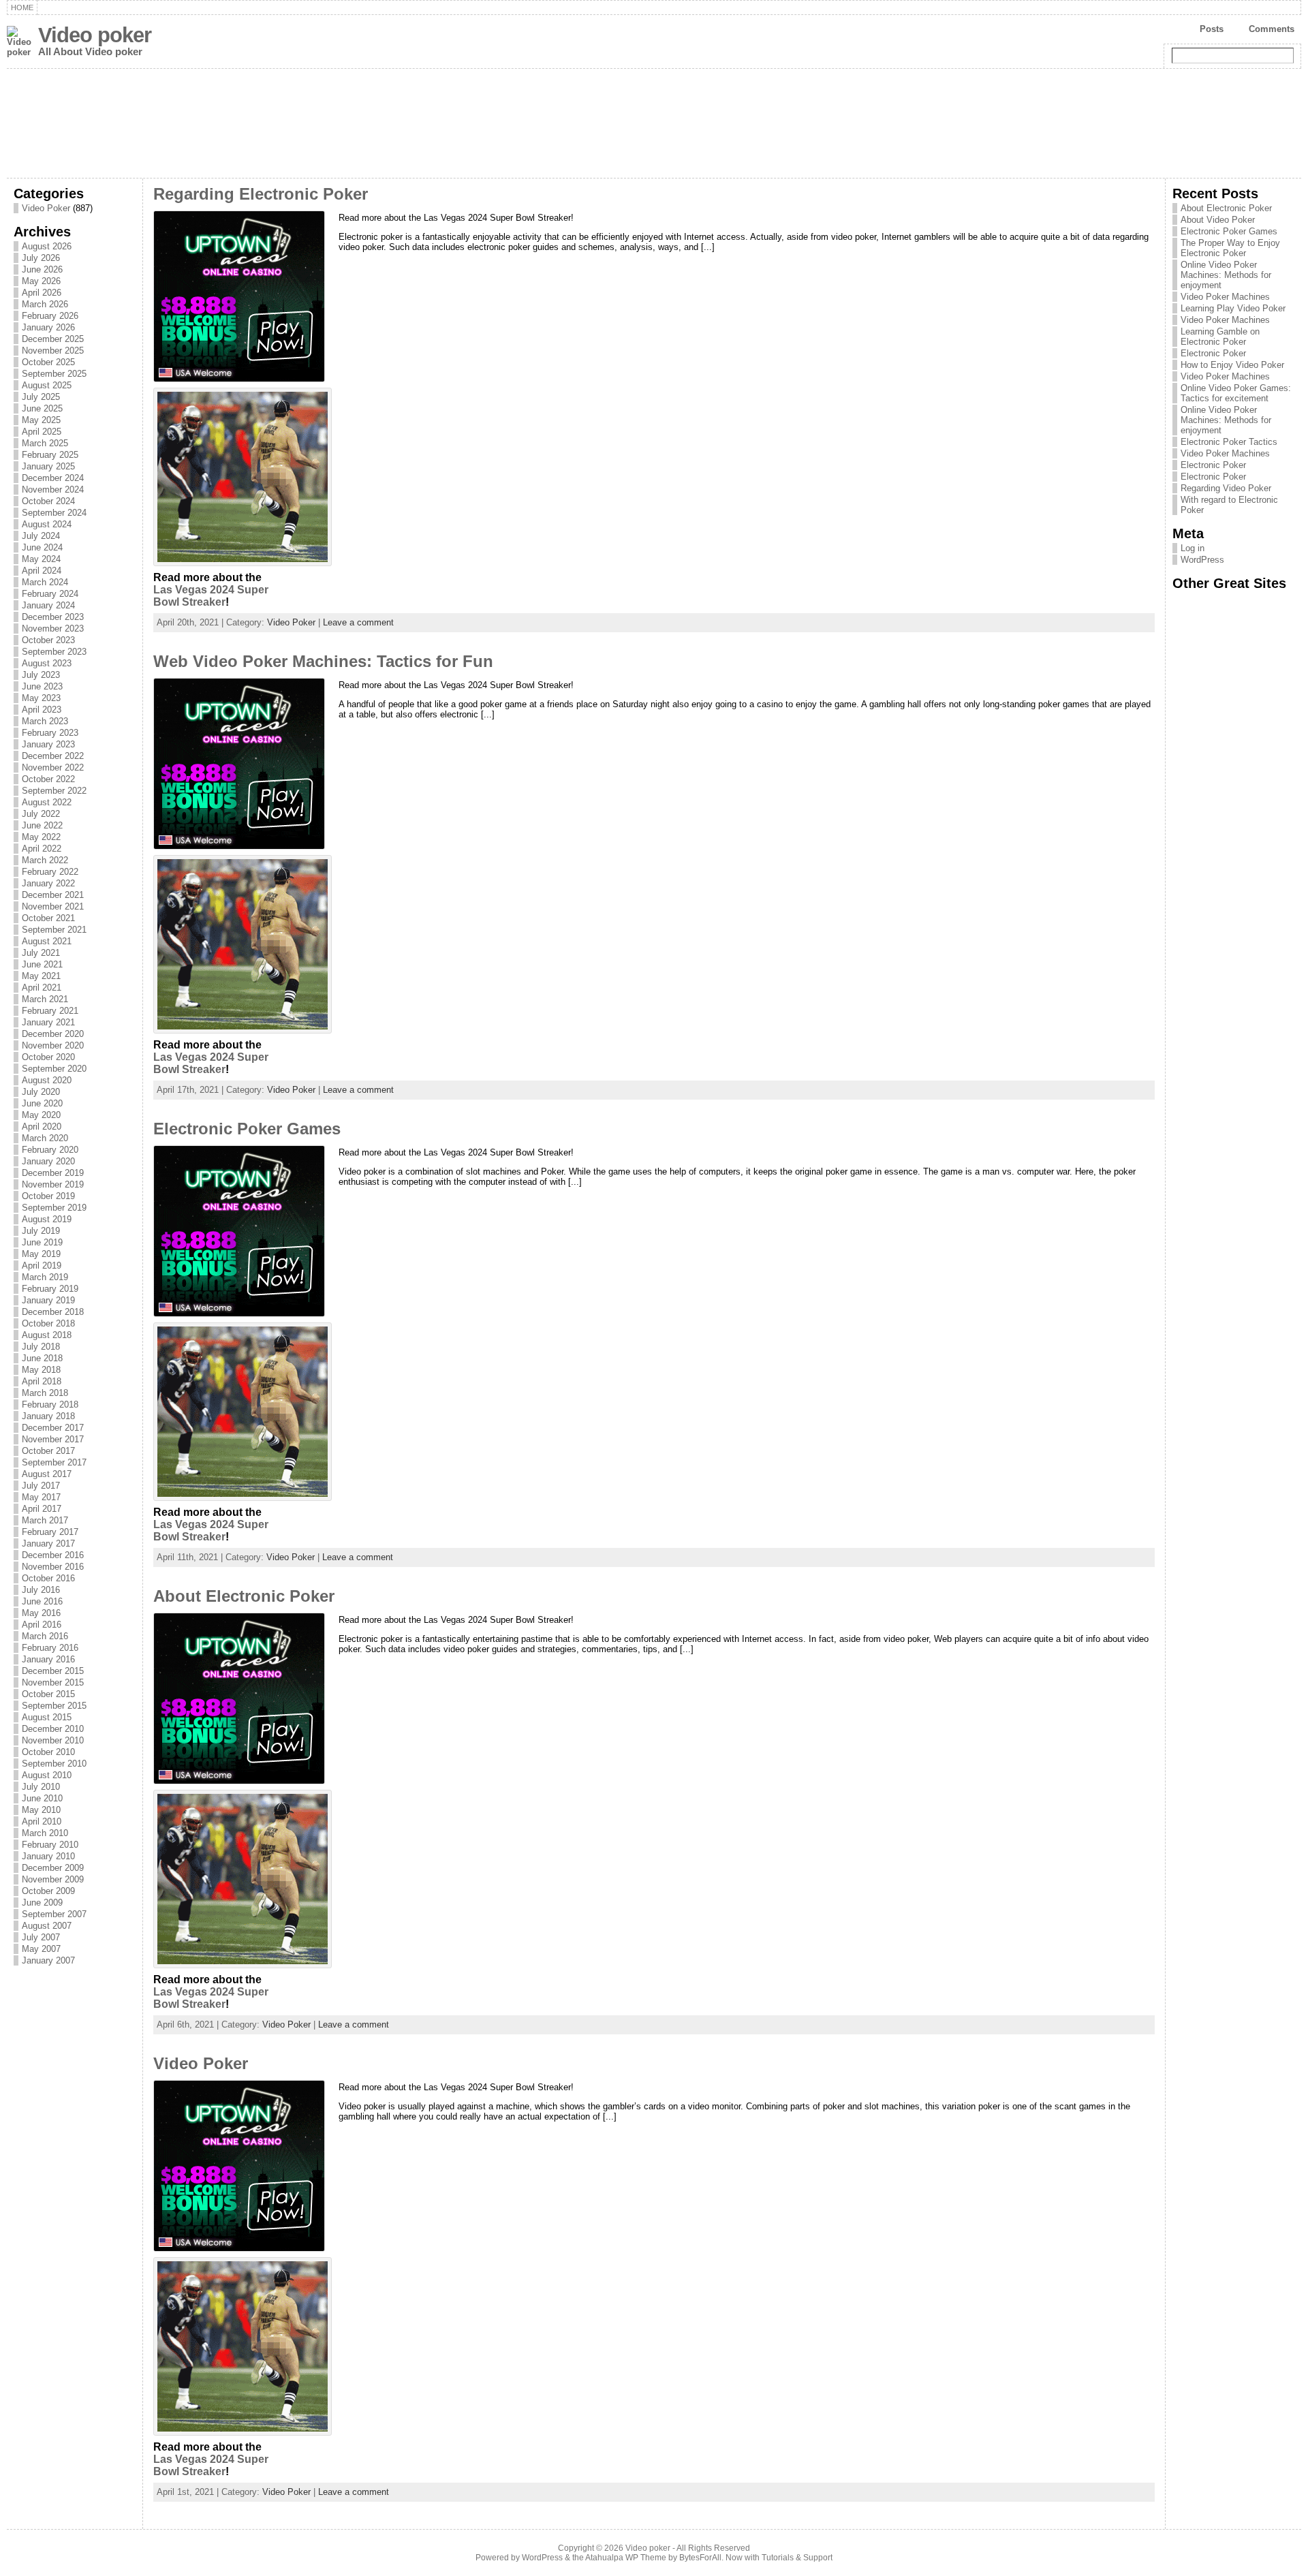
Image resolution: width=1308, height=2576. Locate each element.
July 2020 (41, 1092)
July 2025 (41, 397)
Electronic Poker (1213, 353)
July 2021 (41, 953)
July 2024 (41, 536)
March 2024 (45, 582)
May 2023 (41, 698)
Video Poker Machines (1225, 297)
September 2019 (54, 1208)
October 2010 (48, 1752)
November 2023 (53, 629)
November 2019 (53, 1184)
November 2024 (53, 490)
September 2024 (54, 513)
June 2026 (42, 269)
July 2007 (41, 1937)
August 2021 (47, 941)
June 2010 (42, 1798)
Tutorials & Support (797, 2558)
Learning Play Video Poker (1233, 308)
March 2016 (45, 1636)
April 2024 (42, 571)
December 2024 (53, 478)
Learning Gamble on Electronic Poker (1220, 337)
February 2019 (50, 1289)
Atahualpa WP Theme (626, 2558)
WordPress (1202, 560)
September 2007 (54, 1914)
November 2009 (53, 1879)
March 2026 (45, 304)
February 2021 (50, 1011)
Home (22, 7)
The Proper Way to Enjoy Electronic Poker (1230, 248)
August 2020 (47, 1080)
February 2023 (50, 733)
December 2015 (53, 1671)
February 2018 (50, 1405)
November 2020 (53, 1045)
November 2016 (53, 1567)
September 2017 (54, 1462)
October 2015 (48, 1694)
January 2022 (48, 883)
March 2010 (45, 1833)
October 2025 (48, 362)
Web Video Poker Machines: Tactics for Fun (323, 662)
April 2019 (42, 1266)
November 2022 (53, 767)
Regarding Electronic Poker (261, 194)
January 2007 (48, 1960)
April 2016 (42, 1625)
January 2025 (48, 466)
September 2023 (54, 652)
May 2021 (41, 976)
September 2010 (54, 1764)
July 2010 (41, 1787)
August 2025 (47, 385)
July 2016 (41, 1590)
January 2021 (48, 1022)
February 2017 (50, 1532)
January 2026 (48, 327)
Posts (1212, 29)
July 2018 (41, 1347)
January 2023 (48, 744)
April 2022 (42, 849)
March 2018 (45, 1393)
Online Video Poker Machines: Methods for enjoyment (1226, 275)
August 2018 (47, 1335)
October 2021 (48, 918)
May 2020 (41, 1115)
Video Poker (46, 208)
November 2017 (53, 1439)
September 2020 (54, 1069)
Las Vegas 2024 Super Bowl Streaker (211, 596)
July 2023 (41, 675)
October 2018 (48, 1323)
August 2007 (47, 1926)
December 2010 (53, 1729)
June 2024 (42, 547)
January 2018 (48, 1416)
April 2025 (42, 432)
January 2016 (48, 1659)
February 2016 (50, 1648)
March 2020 (45, 1138)
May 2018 (41, 1370)
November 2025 (53, 351)
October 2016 (48, 1578)
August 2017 (47, 1474)
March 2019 (45, 1277)
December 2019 (53, 1173)
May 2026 (41, 281)
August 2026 (47, 246)
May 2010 (41, 1810)
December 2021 (53, 895)
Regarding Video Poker (1226, 488)
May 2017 (41, 1497)
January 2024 (48, 605)
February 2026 (50, 316)
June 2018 (42, 1358)
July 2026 (41, 258)
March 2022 (45, 860)
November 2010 (53, 1740)
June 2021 (42, 964)
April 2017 (42, 1509)
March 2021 (45, 999)
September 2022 (54, 791)
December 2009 (53, 1868)
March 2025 (45, 443)
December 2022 (53, 756)
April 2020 (42, 1127)
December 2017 (53, 1428)
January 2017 (48, 1543)
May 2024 (41, 559)
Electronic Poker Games (247, 1129)
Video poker (95, 35)
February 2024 (50, 594)
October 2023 (48, 640)
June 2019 (42, 1242)
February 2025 (50, 455)
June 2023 (42, 686)
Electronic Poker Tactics (1229, 442)
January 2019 (48, 1300)
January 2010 (48, 1856)
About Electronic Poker (244, 1596)
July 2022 (41, 814)
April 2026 (42, 293)
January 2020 (48, 1161)
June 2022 (42, 825)
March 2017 (45, 1520)
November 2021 (53, 906)
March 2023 (45, 721)
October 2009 (48, 1891)
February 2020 (50, 1150)
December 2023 (53, 617)
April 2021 (42, 988)
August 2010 (47, 1775)
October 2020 (48, 1057)
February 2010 (50, 1845)
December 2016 (53, 1555)
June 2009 (42, 1903)
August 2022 (47, 802)
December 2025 (53, 339)
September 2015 (54, 1706)
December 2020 (53, 1034)
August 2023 (47, 663)
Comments (1272, 29)
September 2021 (54, 930)
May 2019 (41, 1254)
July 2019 (41, 1231)
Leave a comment (358, 622)
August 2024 (47, 524)
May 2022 (41, 837)
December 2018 (53, 1312)
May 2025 (41, 420)
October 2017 (48, 1451)
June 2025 (42, 408)
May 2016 (41, 1613)
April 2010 (42, 1821)
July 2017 (41, 1486)
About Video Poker (1218, 220)
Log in (1193, 548)
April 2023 (42, 710)
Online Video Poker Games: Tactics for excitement (1236, 393)
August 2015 (47, 1717)
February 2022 (50, 872)
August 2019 (47, 1219)
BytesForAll (700, 2558)
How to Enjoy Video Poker (1232, 365)
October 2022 (48, 779)
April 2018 (42, 1381)
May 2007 (41, 1949)
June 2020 (42, 1103)
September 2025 (54, 374)
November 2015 (53, 1682)
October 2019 (48, 1196)
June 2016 (42, 1601)
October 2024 (48, 501)
